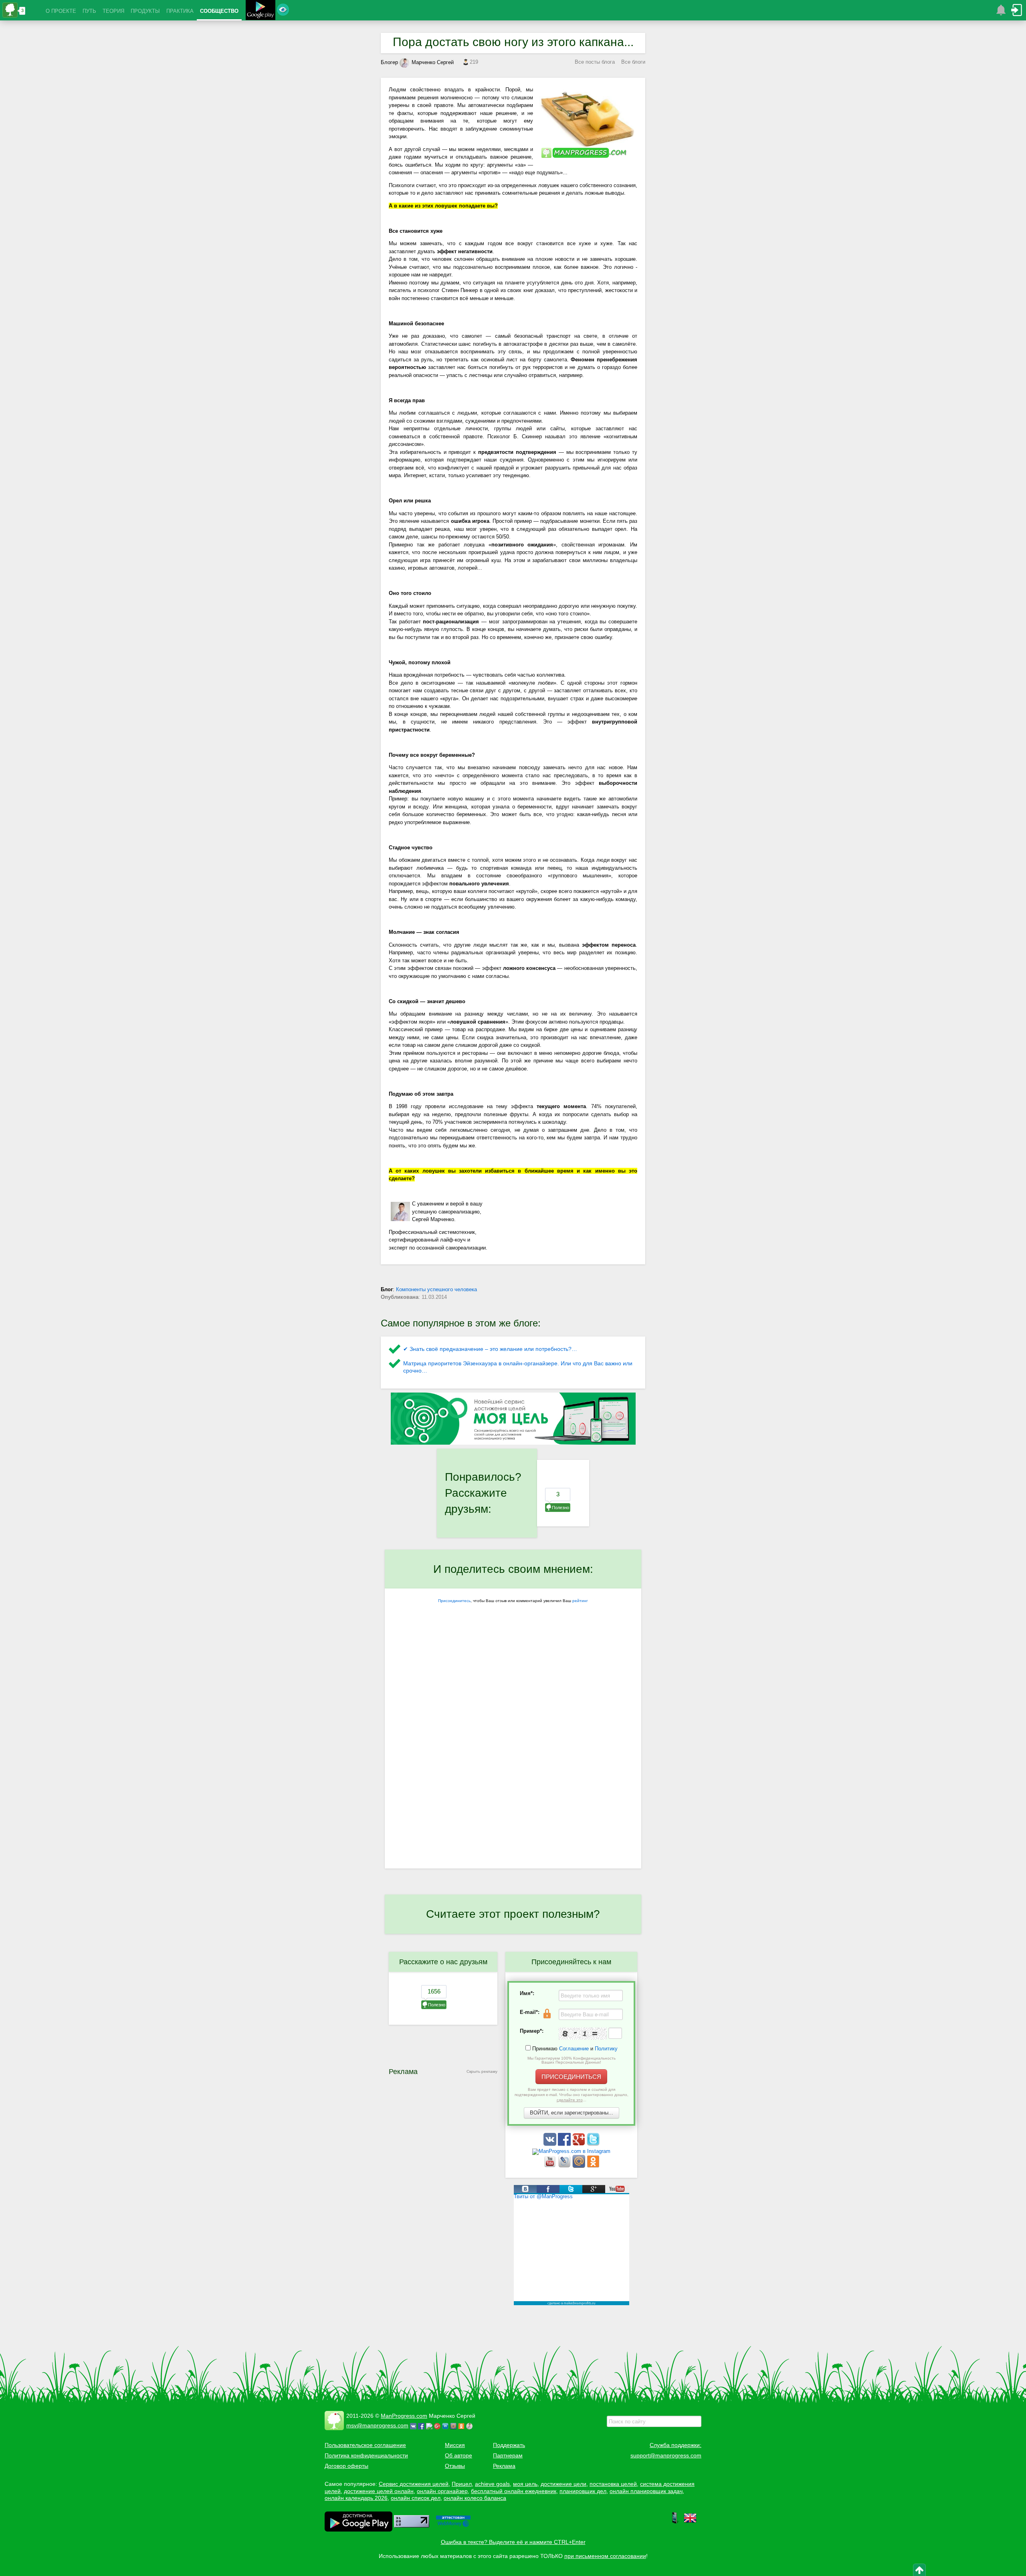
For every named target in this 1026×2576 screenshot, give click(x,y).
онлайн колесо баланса (475, 2498)
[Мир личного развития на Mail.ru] (580, 2166)
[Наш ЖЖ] (565, 2166)
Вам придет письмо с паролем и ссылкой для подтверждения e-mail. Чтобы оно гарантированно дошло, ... (572, 2095)
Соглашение (574, 2049)
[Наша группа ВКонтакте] (551, 2144)
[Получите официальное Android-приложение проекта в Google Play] (261, 11)
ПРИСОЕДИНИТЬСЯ (571, 2077)
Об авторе (458, 2455)
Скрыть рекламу (482, 2071)
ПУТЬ (89, 11)
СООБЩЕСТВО (219, 11)
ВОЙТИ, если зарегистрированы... (572, 2113)
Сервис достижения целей (414, 2484)
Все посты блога (595, 62)
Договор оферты (346, 2466)
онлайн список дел (416, 2498)
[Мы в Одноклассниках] (593, 2166)
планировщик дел (583, 2491)
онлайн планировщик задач (646, 2491)
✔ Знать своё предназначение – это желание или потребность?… (490, 1349)
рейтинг (580, 1601)
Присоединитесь (454, 1601)
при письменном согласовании (605, 2556)
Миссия (455, 2445)
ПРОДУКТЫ (145, 11)
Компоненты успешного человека (436, 1289)
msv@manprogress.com (377, 2425)
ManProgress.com (404, 2416)
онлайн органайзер (442, 2491)
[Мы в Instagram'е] (571, 2151)
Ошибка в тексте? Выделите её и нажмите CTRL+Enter (513, 2542)
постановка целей (613, 2484)
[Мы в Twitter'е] (593, 2144)
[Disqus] (513, 1765)
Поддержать (509, 2445)
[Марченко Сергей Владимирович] (471, 2425)
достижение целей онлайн (379, 2491)
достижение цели (563, 2484)
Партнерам (508, 2455)
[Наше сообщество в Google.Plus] (580, 2144)
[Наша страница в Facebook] (565, 2144)
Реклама (504, 2466)
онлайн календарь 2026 (356, 2498)
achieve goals (492, 2484)
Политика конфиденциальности (366, 2455)
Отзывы (455, 2466)
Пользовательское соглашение (365, 2445)
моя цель (525, 2484)
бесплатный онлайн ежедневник (514, 2491)
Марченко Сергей (433, 62)
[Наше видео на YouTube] (551, 2166)
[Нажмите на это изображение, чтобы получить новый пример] (583, 2034)
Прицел (462, 2484)
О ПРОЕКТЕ (61, 11)
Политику (606, 2049)
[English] (690, 2522)
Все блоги (633, 62)
